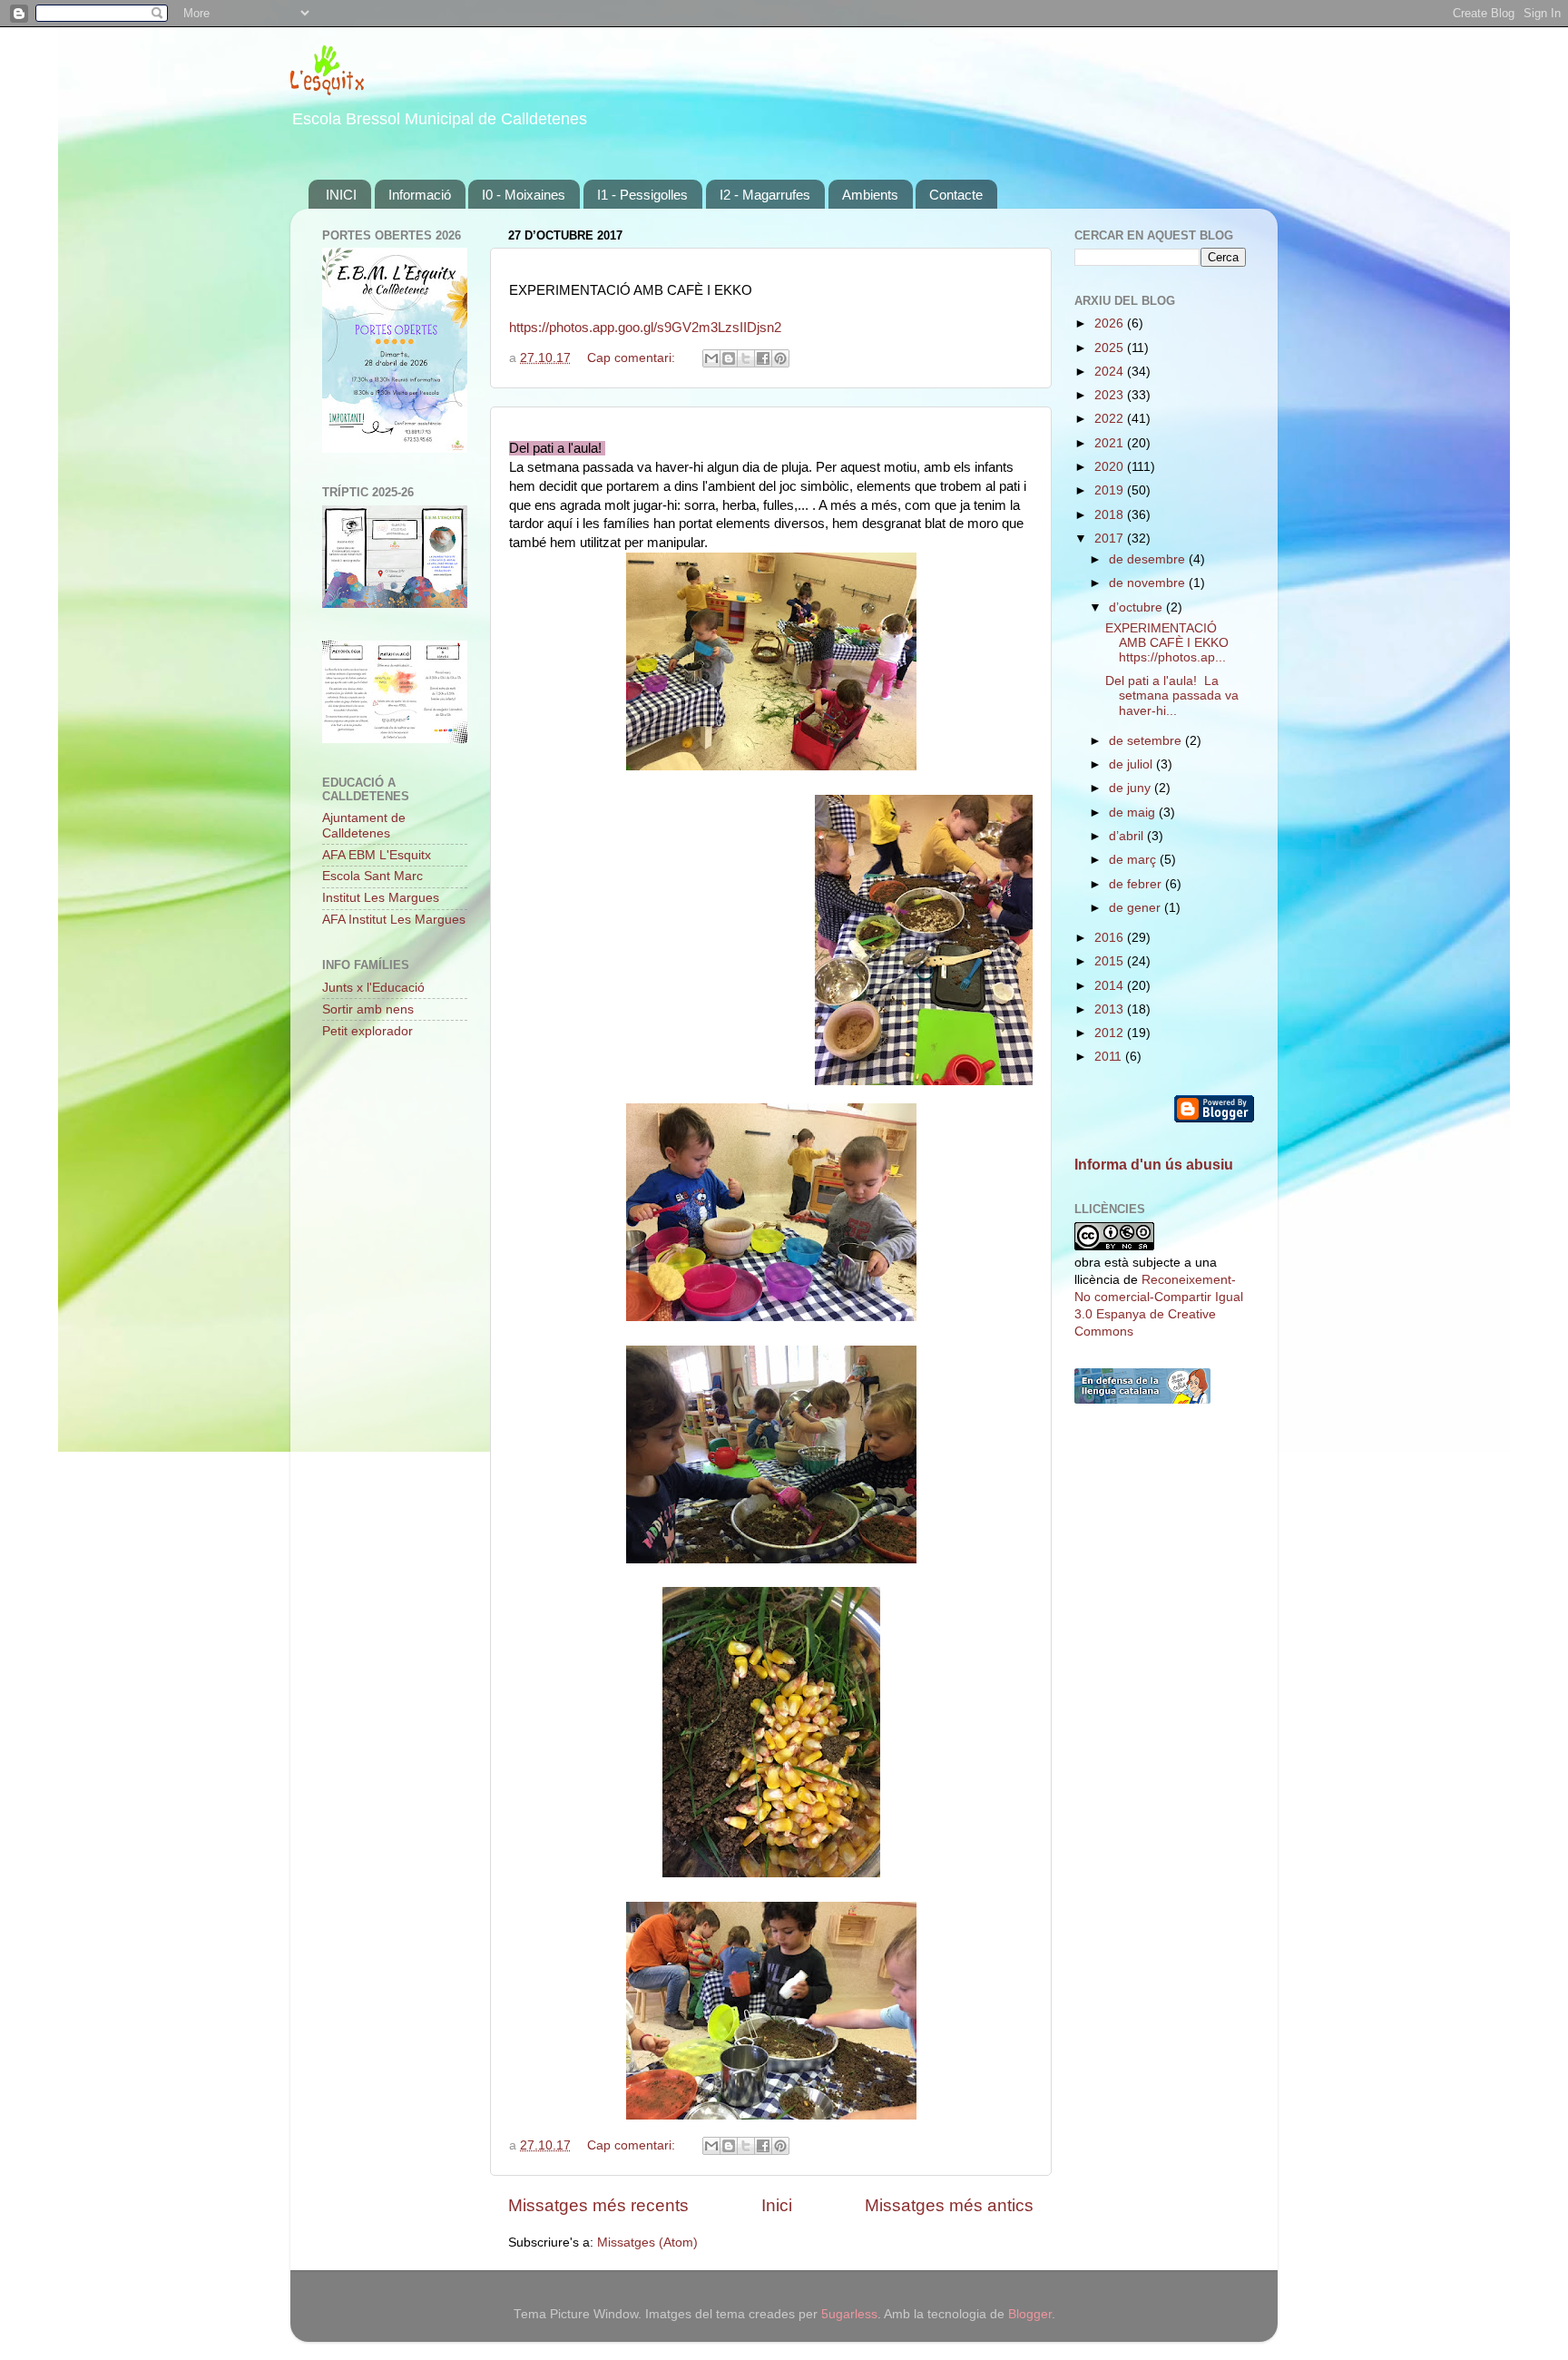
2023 (1111, 395)
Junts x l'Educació (373, 988)
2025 (1111, 348)
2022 (1111, 419)
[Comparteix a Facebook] (763, 358)
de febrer (1137, 884)
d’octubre (1137, 607)
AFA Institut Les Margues (394, 920)
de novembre (1149, 583)
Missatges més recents (598, 2205)
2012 (1111, 1033)
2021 (1111, 443)
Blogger (1030, 2314)
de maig (1134, 813)
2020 (1111, 467)
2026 (1111, 323)
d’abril (1128, 836)
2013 (1111, 1009)
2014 (1111, 986)
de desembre (1149, 559)
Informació (420, 195)
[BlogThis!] (729, 358)
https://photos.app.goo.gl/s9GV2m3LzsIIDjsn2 (645, 328)
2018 (1111, 515)
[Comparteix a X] (746, 358)
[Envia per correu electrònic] (711, 358)
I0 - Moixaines (524, 195)
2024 (1111, 372)
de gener (1137, 908)
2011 (1110, 1057)
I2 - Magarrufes (765, 195)
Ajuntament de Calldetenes (364, 825)
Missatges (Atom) (647, 2242)
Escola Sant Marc (372, 876)
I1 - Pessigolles (642, 195)
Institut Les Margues (381, 898)
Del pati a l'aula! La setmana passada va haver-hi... (1172, 695)
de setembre (1147, 741)
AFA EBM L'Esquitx (377, 855)
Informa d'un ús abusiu (1154, 1165)
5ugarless (849, 2314)
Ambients (870, 195)
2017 (1111, 539)
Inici (777, 2205)
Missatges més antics (949, 2205)
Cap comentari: (633, 358)
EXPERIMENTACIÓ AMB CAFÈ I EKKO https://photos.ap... (1167, 643)
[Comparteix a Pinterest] (780, 358)
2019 (1111, 490)
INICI (341, 195)
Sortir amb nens (368, 1009)
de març (1134, 860)
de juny (1132, 788)
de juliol (1132, 764)
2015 (1111, 961)
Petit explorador (367, 1031)
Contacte (956, 195)
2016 (1111, 938)
